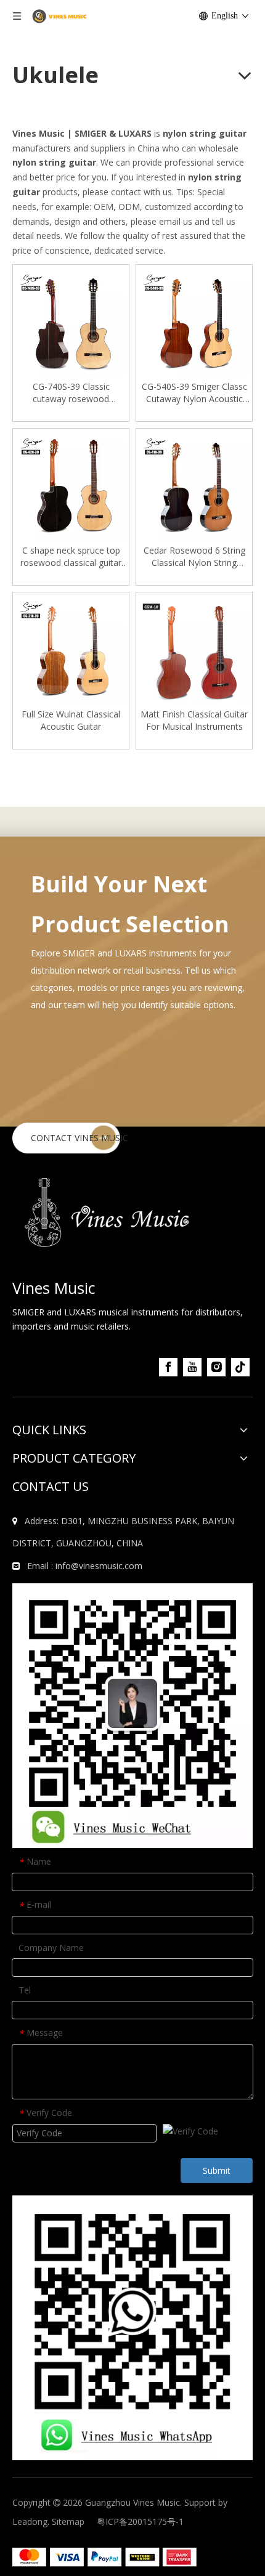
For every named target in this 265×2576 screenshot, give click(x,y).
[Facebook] (168, 1367)
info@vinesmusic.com (99, 1566)
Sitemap (68, 2521)
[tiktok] (240, 1367)
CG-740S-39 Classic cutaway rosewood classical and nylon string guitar (71, 393)
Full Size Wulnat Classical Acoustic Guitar (71, 720)
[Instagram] (216, 1367)
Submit (217, 2170)
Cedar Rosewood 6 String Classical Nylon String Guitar (194, 557)
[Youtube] (192, 1367)
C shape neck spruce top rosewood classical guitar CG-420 (71, 557)
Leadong (30, 2521)
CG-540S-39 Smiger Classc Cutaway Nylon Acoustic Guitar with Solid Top (194, 393)
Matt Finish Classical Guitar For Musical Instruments (194, 720)
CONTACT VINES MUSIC (79, 1138)
